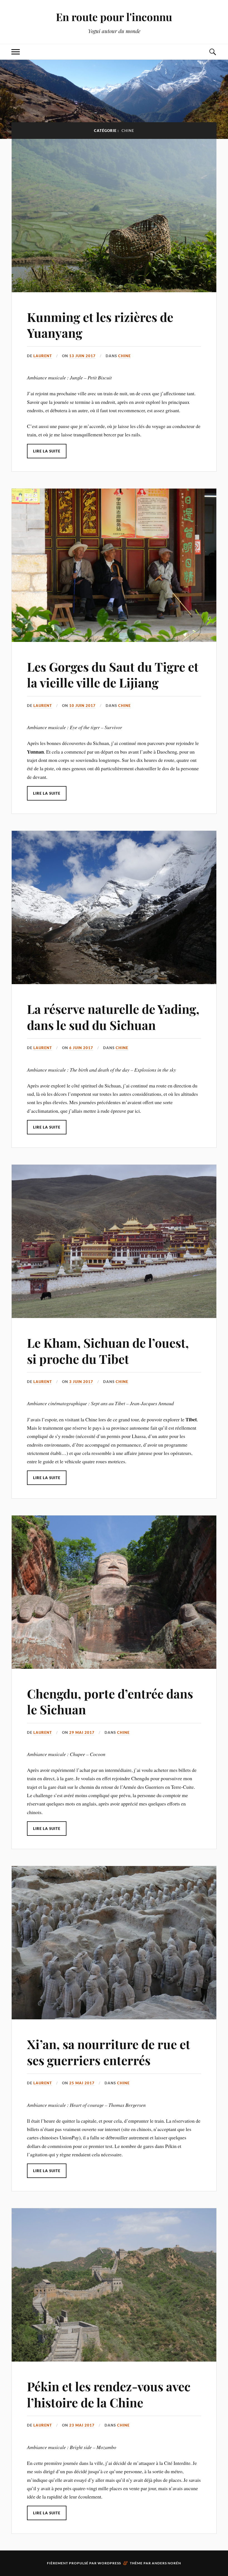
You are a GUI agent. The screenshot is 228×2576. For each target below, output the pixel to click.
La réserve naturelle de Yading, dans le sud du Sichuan (113, 1017)
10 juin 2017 (82, 706)
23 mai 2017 (82, 2425)
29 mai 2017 (82, 1732)
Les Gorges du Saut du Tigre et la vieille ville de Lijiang (113, 674)
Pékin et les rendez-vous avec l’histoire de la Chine (109, 2394)
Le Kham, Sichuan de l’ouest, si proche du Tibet (108, 1350)
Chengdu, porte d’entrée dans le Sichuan (110, 1701)
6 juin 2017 (81, 1048)
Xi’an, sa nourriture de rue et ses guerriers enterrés (109, 2052)
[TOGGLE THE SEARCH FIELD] (212, 52)
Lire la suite (47, 451)
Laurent (43, 356)
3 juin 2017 (81, 1382)
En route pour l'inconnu (114, 17)
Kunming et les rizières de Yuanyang (100, 325)
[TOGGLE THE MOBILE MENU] (16, 52)
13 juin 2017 (82, 356)
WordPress (109, 2563)
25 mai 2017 (82, 2083)
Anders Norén (166, 2563)
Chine (124, 356)
